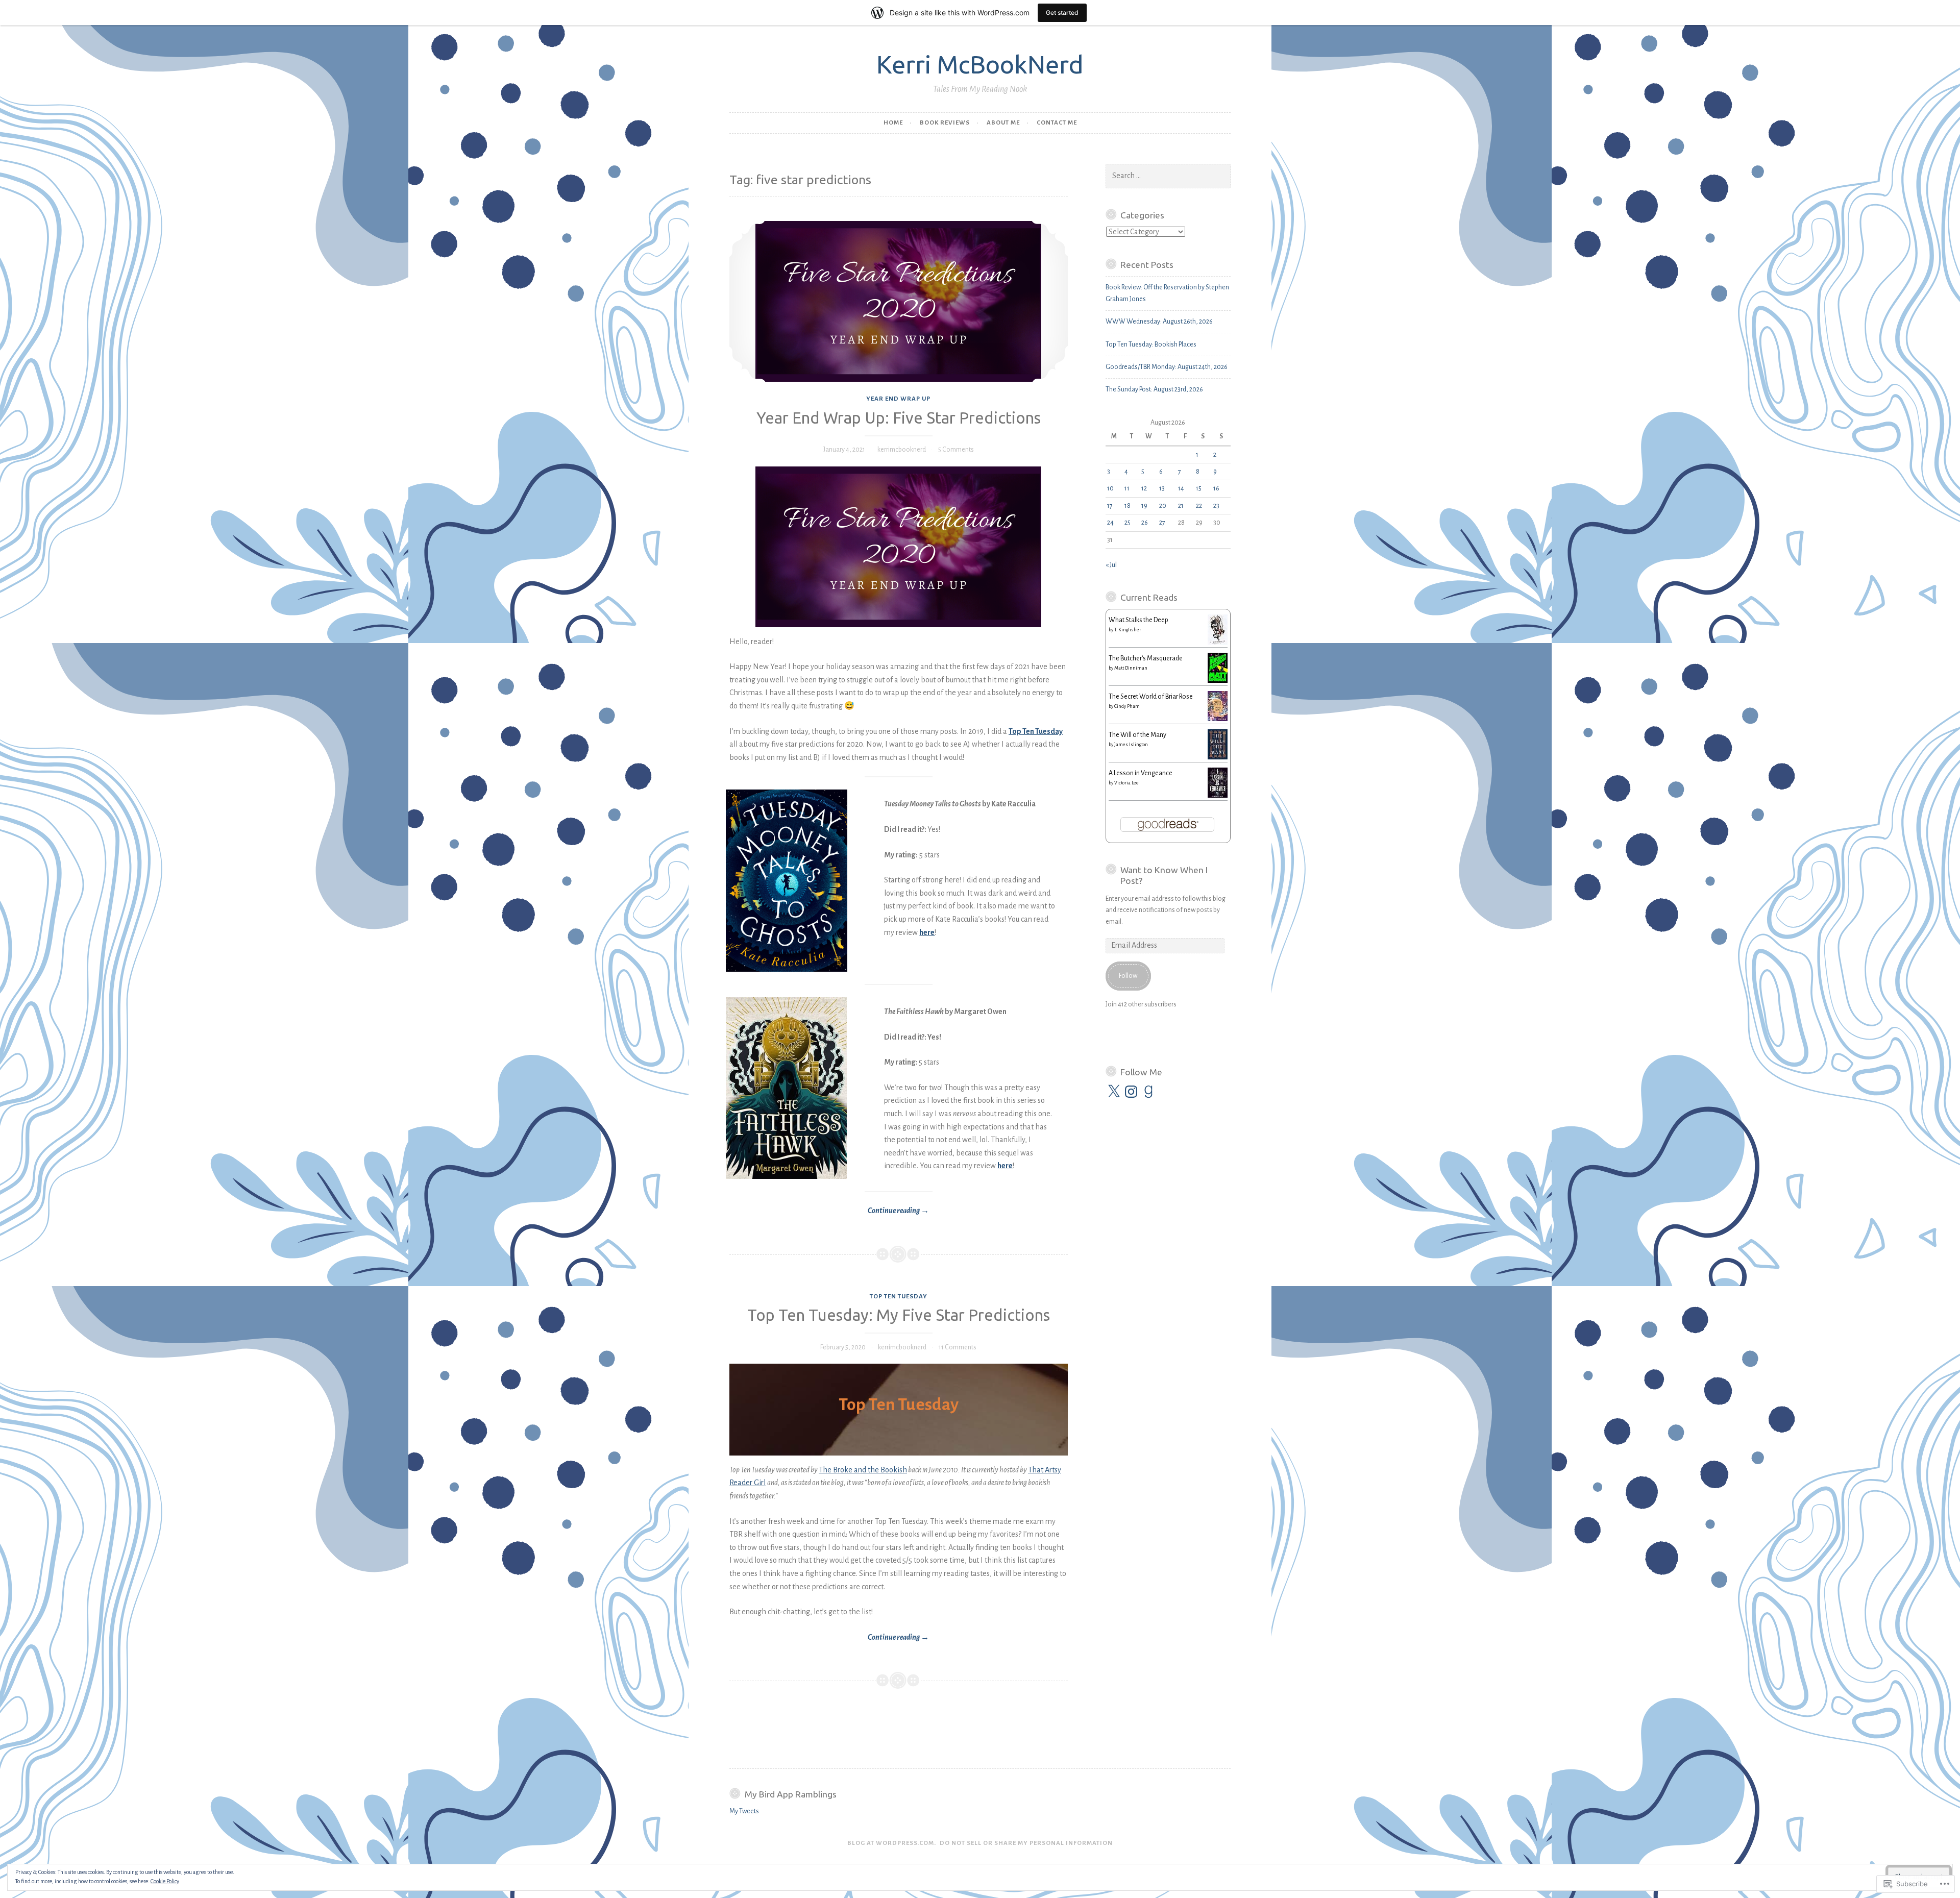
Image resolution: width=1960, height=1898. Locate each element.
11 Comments (958, 1347)
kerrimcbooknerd (902, 450)
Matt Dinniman (1131, 668)
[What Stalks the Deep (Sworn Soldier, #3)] (1218, 643)
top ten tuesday (899, 1297)
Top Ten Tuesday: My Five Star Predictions (899, 1315)
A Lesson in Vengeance (1141, 773)
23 (1216, 506)
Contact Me (1057, 123)
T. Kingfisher (1128, 630)
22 (1199, 506)
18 (1128, 506)
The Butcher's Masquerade (1146, 658)
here (927, 932)
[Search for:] (1168, 176)
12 (1144, 488)
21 (1181, 506)
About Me (1003, 123)
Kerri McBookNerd (980, 64)
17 (1110, 506)
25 (1128, 523)
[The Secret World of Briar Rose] (1218, 719)
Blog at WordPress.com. (892, 1843)
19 (1144, 506)
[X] (1114, 1092)
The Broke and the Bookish (863, 1470)
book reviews (945, 123)
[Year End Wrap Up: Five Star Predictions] (899, 301)
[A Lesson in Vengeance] (1218, 796)
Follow (1128, 976)
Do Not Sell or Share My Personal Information (1026, 1843)
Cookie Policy (165, 1881)
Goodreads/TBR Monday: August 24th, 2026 (1167, 367)
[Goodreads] (1148, 1092)
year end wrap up (898, 399)
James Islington (1131, 745)
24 (1110, 523)
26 (1145, 523)
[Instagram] (1131, 1092)
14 (1181, 488)
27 (1162, 523)
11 (1127, 488)
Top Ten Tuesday (1036, 731)
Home (893, 123)
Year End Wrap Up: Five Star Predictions (899, 418)
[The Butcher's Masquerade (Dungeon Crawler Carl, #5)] (1218, 681)
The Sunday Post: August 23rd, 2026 (1154, 389)
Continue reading (829, 1212)
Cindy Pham (1127, 706)
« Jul (1111, 565)
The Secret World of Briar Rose (1151, 697)
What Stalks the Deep (1138, 620)
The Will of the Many (1137, 735)
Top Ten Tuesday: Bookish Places (1151, 344)
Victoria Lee (1126, 783)
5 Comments (956, 450)
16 (1216, 488)
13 (1162, 488)
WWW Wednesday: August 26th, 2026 (1159, 322)
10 (1110, 488)
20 (1163, 506)
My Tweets (744, 1811)
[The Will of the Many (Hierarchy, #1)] (1218, 757)
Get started (1062, 13)
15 (1199, 488)
